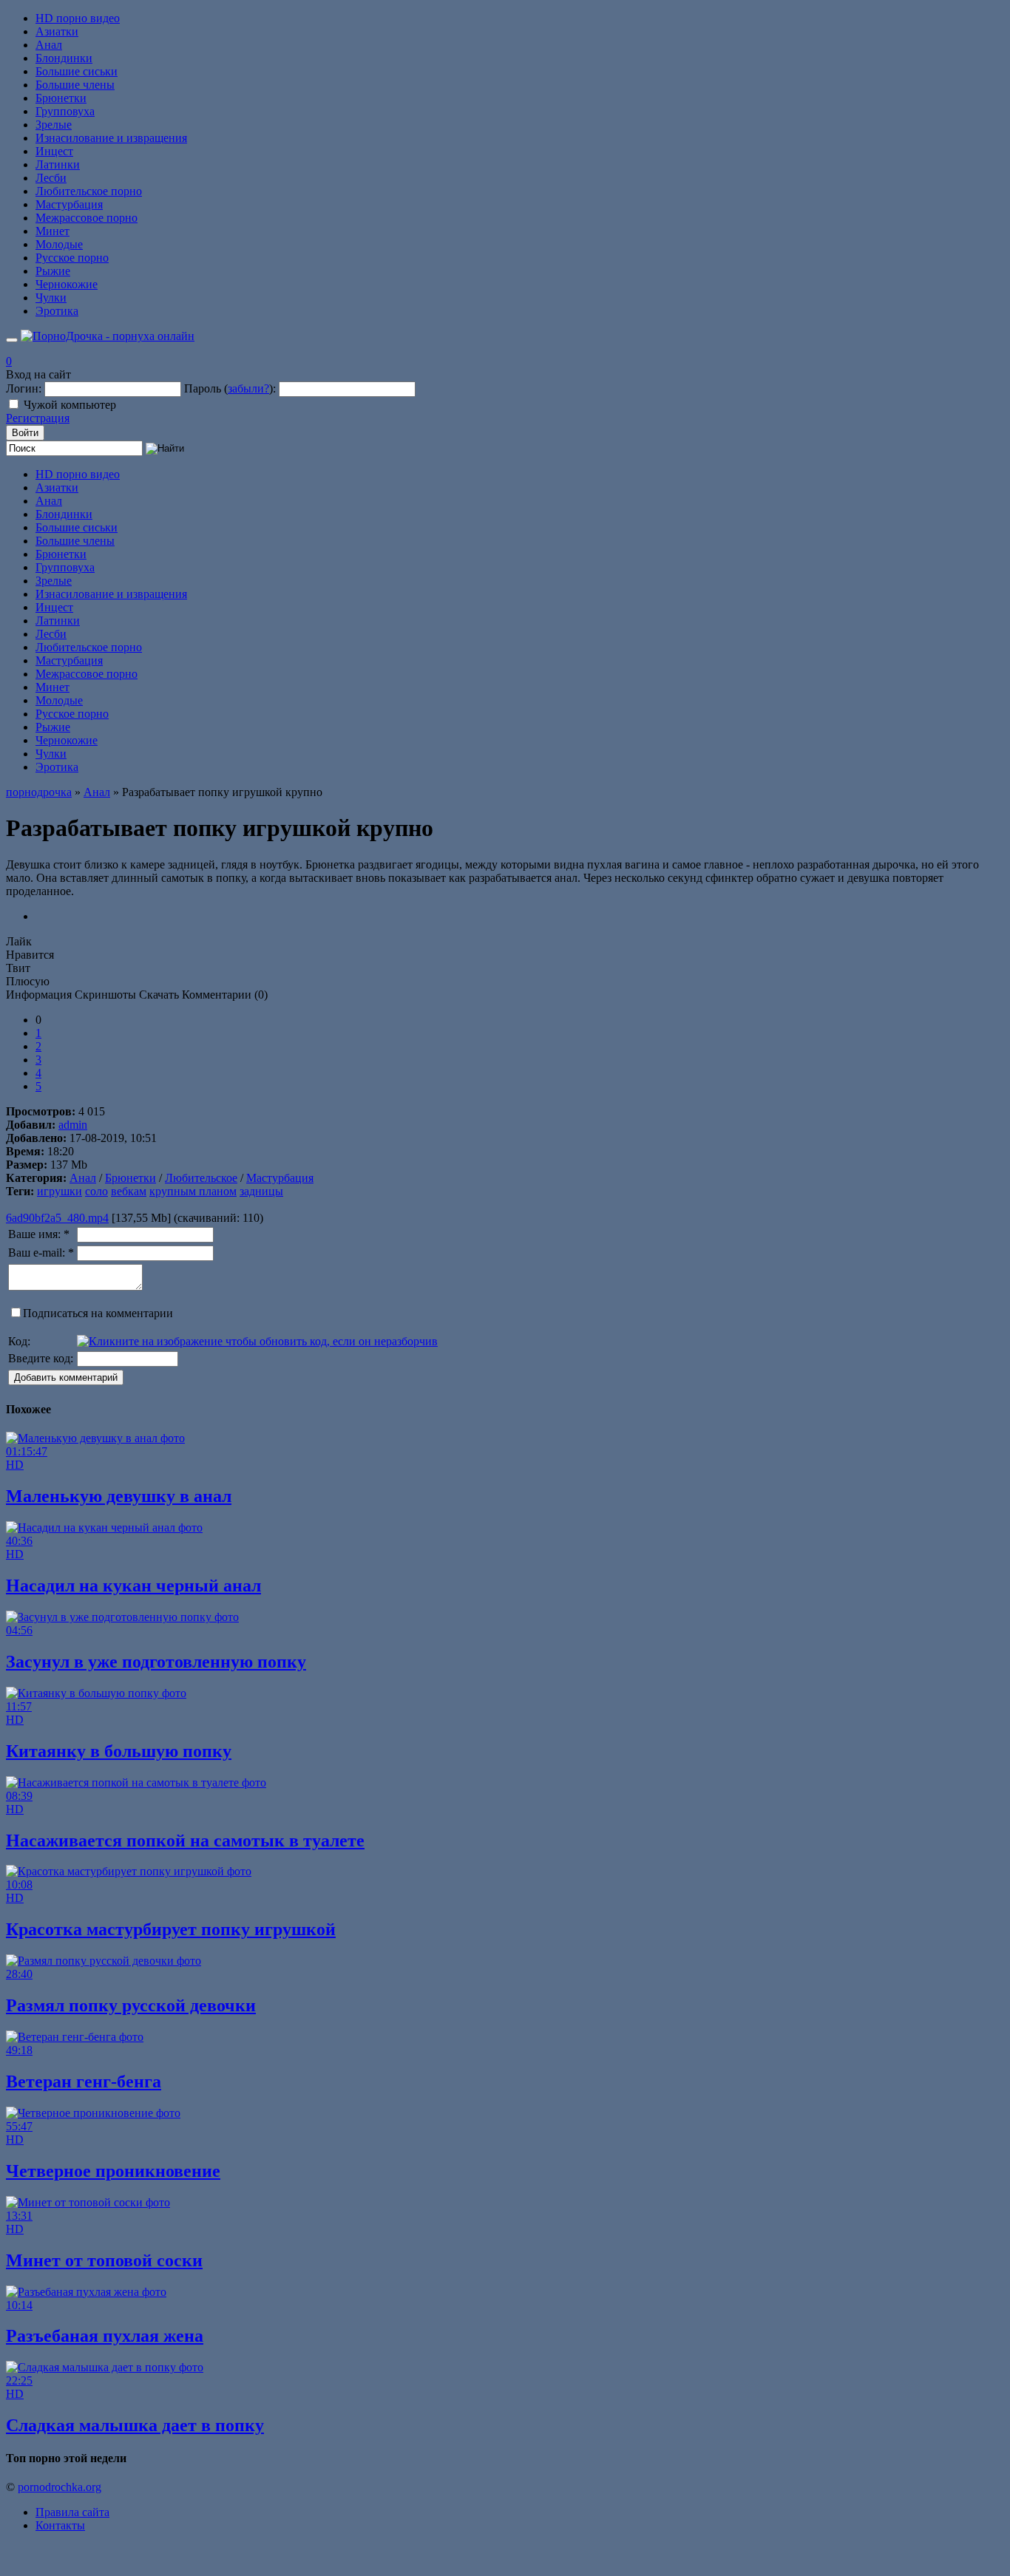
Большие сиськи (77, 71)
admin (73, 1125)
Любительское (201, 1178)
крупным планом (193, 1191)
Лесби (51, 178)
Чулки (51, 298)
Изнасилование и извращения (111, 138)
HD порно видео (78, 18)
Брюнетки (61, 98)
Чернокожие (67, 284)
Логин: (24, 388)
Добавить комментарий (66, 1377)
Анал (49, 45)
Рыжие (53, 271)
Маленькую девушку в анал (119, 1496)
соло (96, 1191)
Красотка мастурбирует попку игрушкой (171, 1929)
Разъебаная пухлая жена (105, 2336)
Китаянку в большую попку (119, 1751)
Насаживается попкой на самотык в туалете (185, 1841)
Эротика (57, 311)
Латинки (58, 164)
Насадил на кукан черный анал (133, 1586)
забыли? (248, 388)
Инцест (54, 151)
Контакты (60, 2525)
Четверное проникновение (113, 2171)
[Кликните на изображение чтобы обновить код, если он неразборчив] (257, 1341)
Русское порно (72, 258)
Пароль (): (230, 388)
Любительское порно (89, 191)
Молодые (59, 244)
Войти (25, 433)
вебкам (129, 1191)
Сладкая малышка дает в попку (135, 2425)
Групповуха (65, 111)
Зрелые (54, 125)
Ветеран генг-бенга (84, 2081)
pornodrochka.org (60, 2487)
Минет (52, 231)
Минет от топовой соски (104, 2260)
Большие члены (75, 85)
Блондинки (64, 58)
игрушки (60, 1191)
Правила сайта (72, 2512)
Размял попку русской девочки (131, 2005)
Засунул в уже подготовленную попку (156, 1662)
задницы (261, 1191)
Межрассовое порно (87, 218)
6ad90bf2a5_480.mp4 (57, 1218)
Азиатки (57, 31)
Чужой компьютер (70, 405)
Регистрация (38, 418)
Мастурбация (69, 204)
